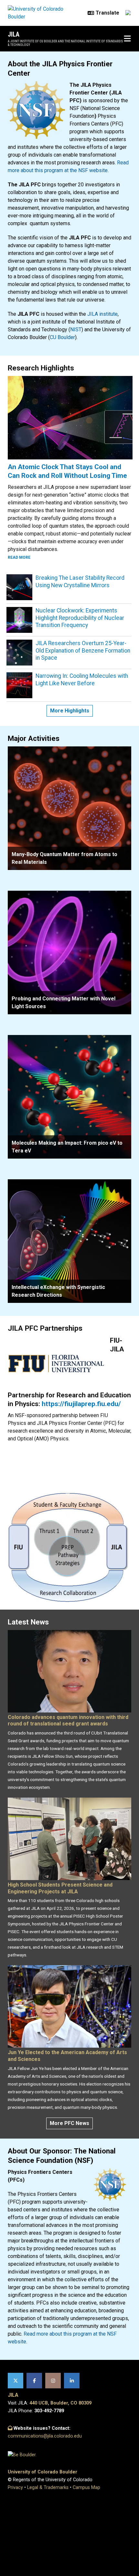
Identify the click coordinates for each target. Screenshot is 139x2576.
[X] (16, 2381)
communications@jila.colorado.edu (45, 2436)
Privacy (15, 2488)
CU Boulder (62, 337)
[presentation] (69, 808)
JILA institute (102, 314)
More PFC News (69, 2123)
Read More (19, 557)
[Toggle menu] (127, 39)
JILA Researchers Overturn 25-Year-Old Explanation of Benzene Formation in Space (83, 651)
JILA (14, 34)
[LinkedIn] (72, 2381)
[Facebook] (34, 2381)
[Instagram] (53, 2381)
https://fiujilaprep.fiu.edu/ (81, 1404)
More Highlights (70, 711)
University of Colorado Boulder (43, 2472)
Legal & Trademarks (48, 2488)
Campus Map (86, 2488)
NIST (76, 330)
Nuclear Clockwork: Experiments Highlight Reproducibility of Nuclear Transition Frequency (80, 618)
